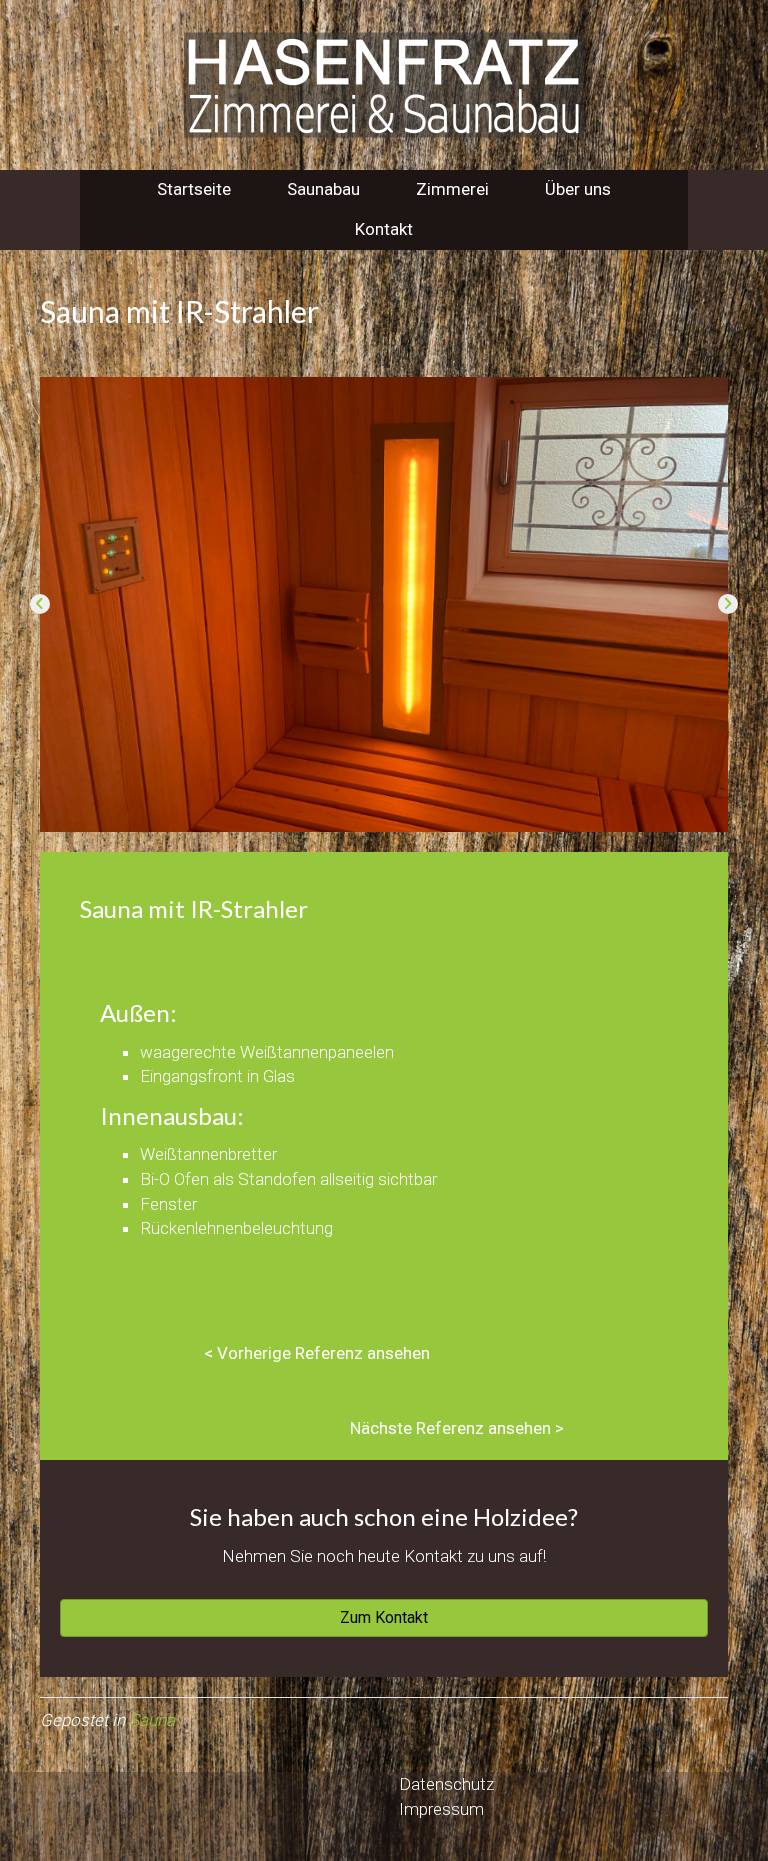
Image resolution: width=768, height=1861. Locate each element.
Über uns (578, 189)
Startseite (194, 189)
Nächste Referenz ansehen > (457, 1428)
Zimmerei (452, 189)
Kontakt (384, 229)
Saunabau (323, 189)
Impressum (441, 1809)
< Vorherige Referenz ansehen (317, 1353)
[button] (40, 604)
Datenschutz (446, 1784)
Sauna (152, 1720)
